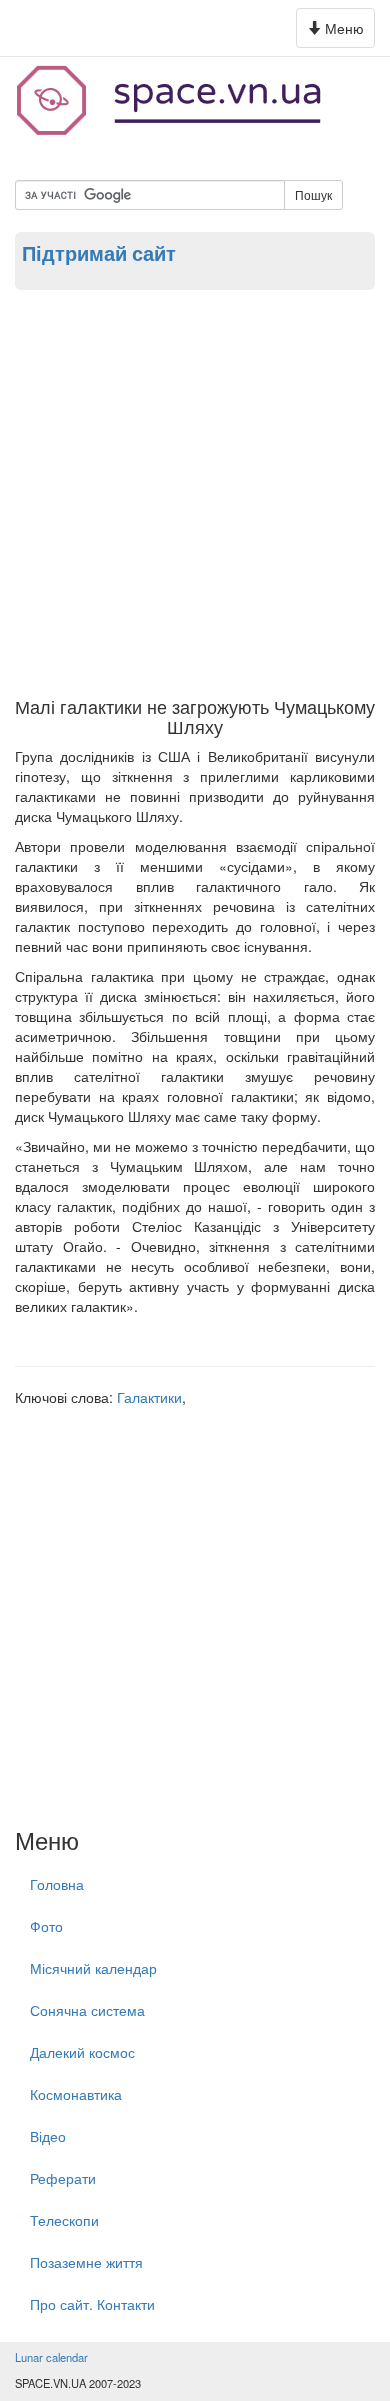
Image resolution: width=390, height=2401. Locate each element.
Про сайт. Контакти (92, 2304)
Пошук (313, 194)
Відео (48, 2136)
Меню (338, 32)
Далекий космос (82, 2052)
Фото (46, 1926)
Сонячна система (87, 2010)
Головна (57, 1884)
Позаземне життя (86, 2262)
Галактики (149, 1397)
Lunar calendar (51, 2357)
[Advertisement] (195, 492)
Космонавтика (76, 2094)
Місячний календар (93, 1968)
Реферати (63, 2178)
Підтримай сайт (99, 253)
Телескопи (64, 2220)
